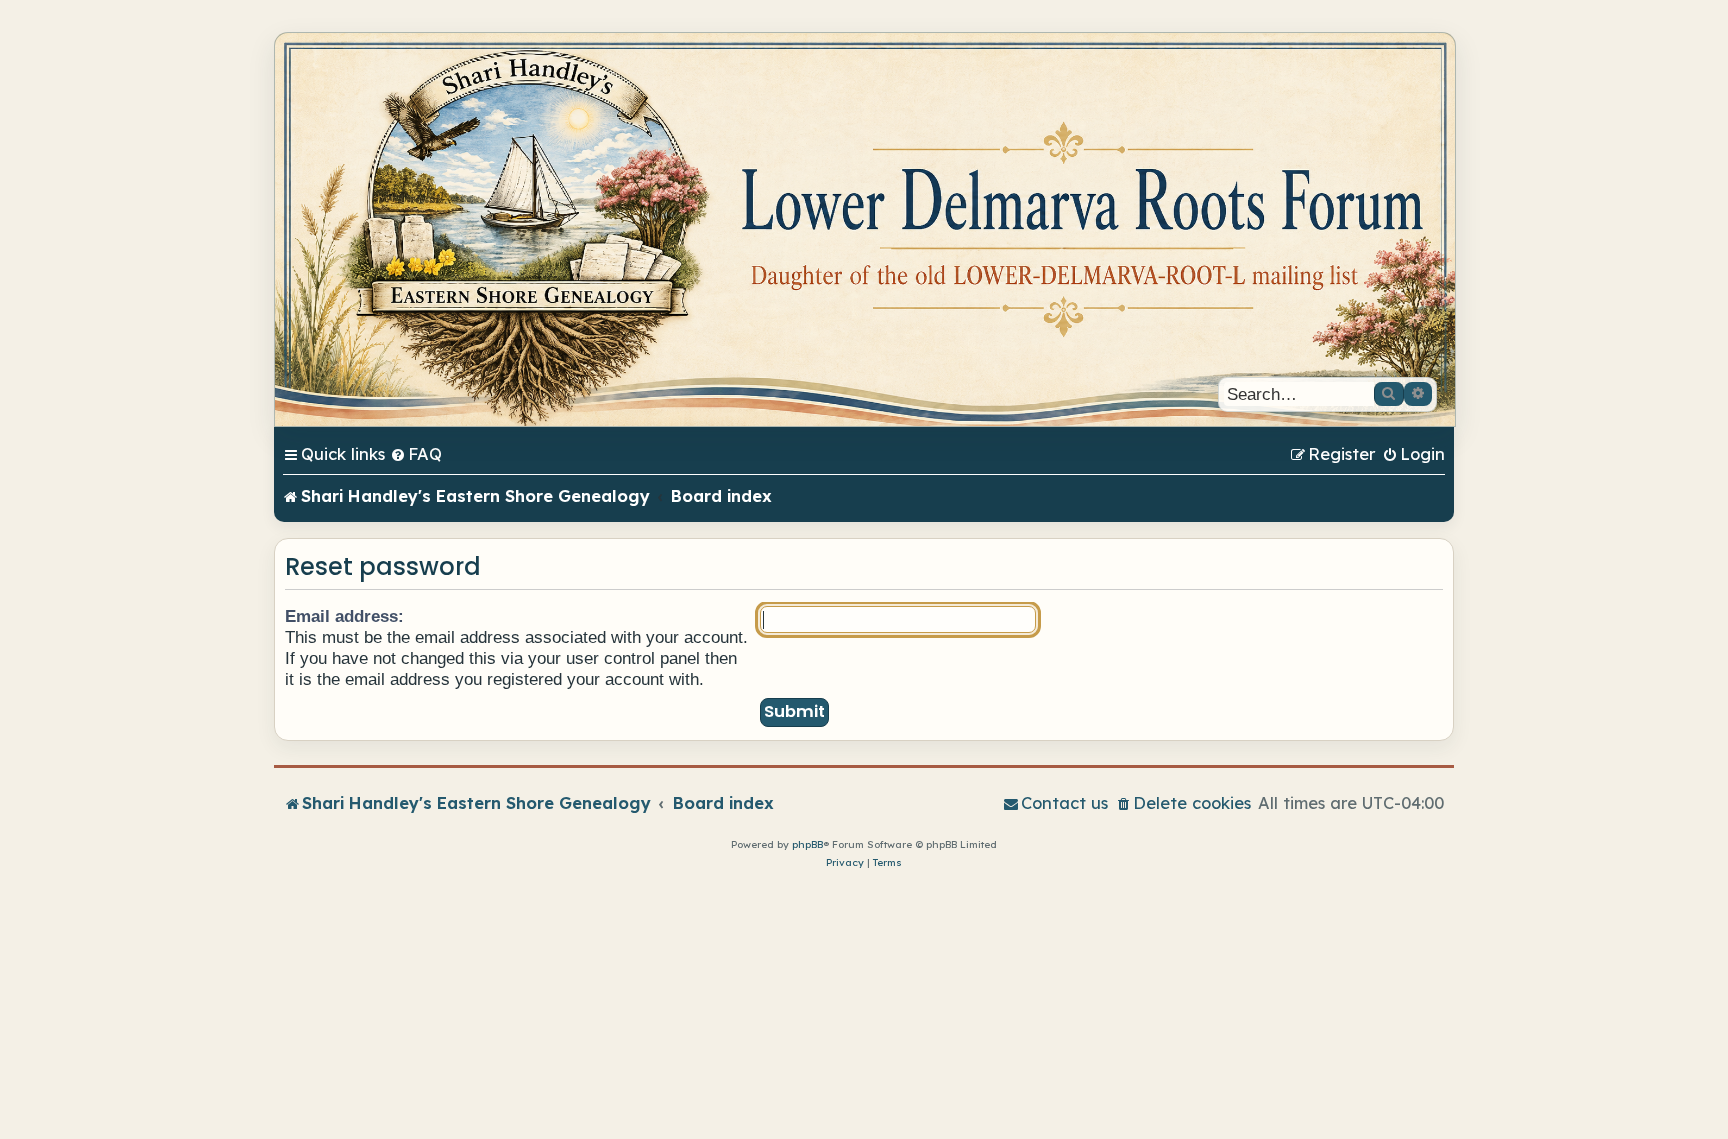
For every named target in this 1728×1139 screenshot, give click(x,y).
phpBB (807, 844)
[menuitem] (416, 454)
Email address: (344, 616)
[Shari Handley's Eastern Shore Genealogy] (865, 229)
